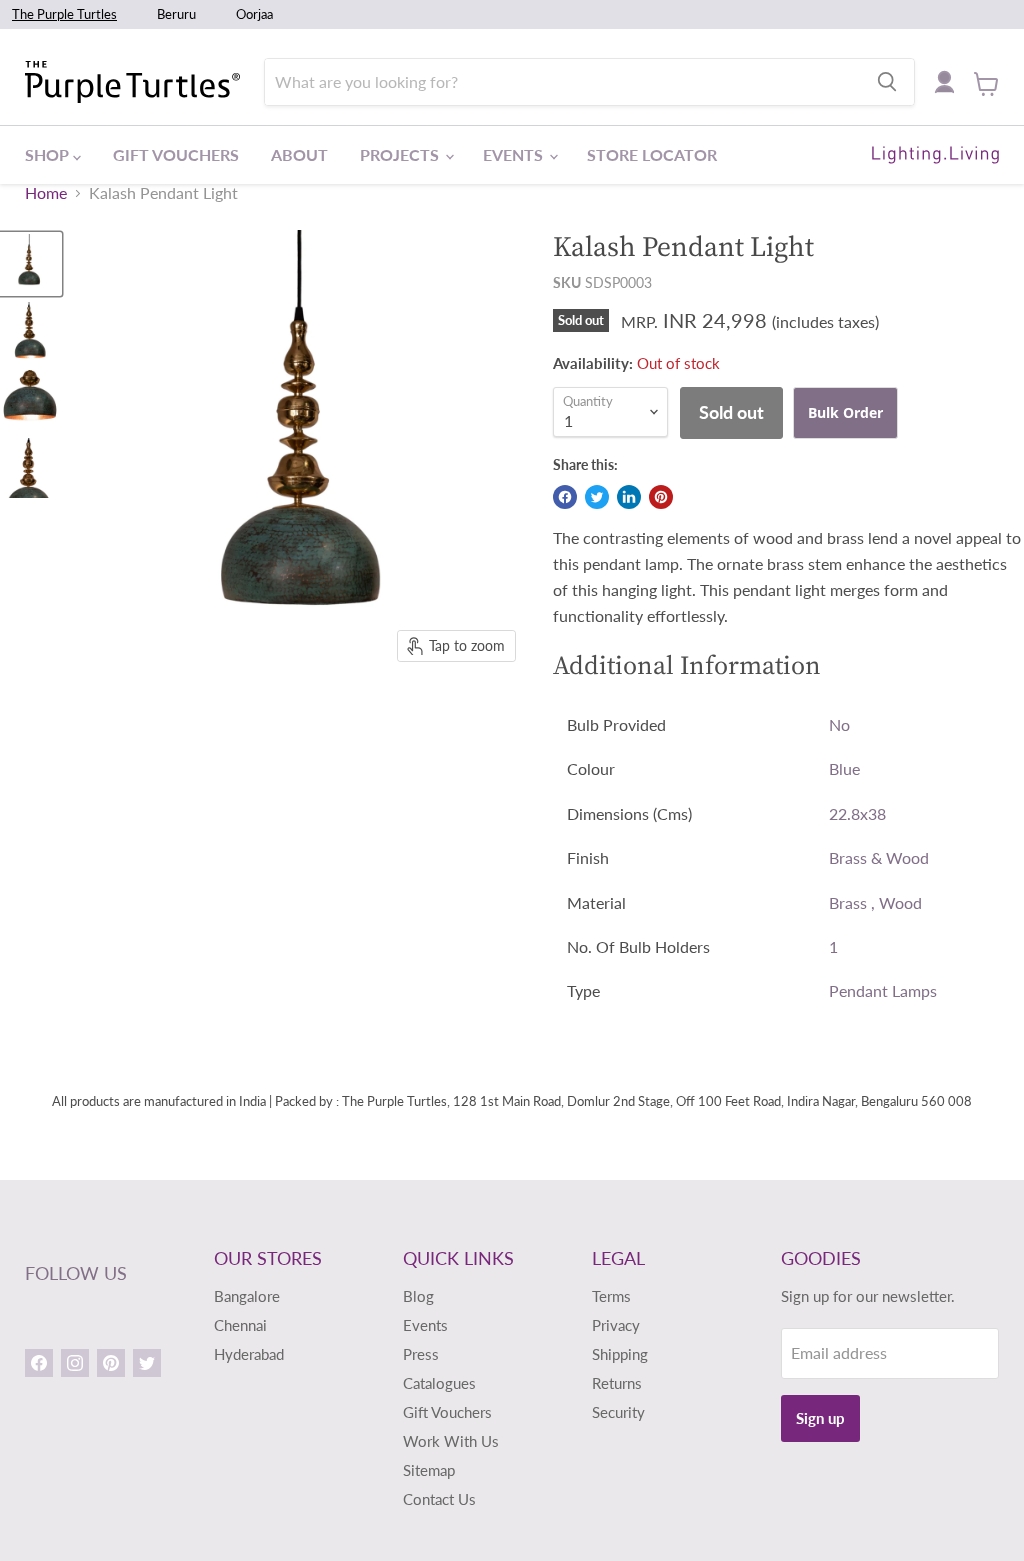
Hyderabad (249, 1354)
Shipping (620, 1354)
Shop (49, 154)
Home (46, 193)
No (839, 724)
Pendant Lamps (883, 990)
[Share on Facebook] (565, 497)
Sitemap (429, 1470)
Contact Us (439, 1499)
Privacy (616, 1325)
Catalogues (439, 1383)
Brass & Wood (879, 857)
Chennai (240, 1325)
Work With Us (451, 1441)
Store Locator (652, 154)
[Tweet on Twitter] (597, 497)
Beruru (176, 14)
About (299, 154)
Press (421, 1354)
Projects (401, 154)
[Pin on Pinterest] (661, 497)
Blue (844, 768)
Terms (611, 1296)
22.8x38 (857, 813)
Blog (418, 1296)
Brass (848, 902)
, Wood (896, 902)
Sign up (820, 1418)
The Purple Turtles (64, 14)
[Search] (887, 82)
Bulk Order (845, 412)
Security (618, 1412)
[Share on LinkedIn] (629, 497)
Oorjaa (254, 14)
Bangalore (247, 1296)
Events (515, 154)
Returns (617, 1383)
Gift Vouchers (176, 154)
